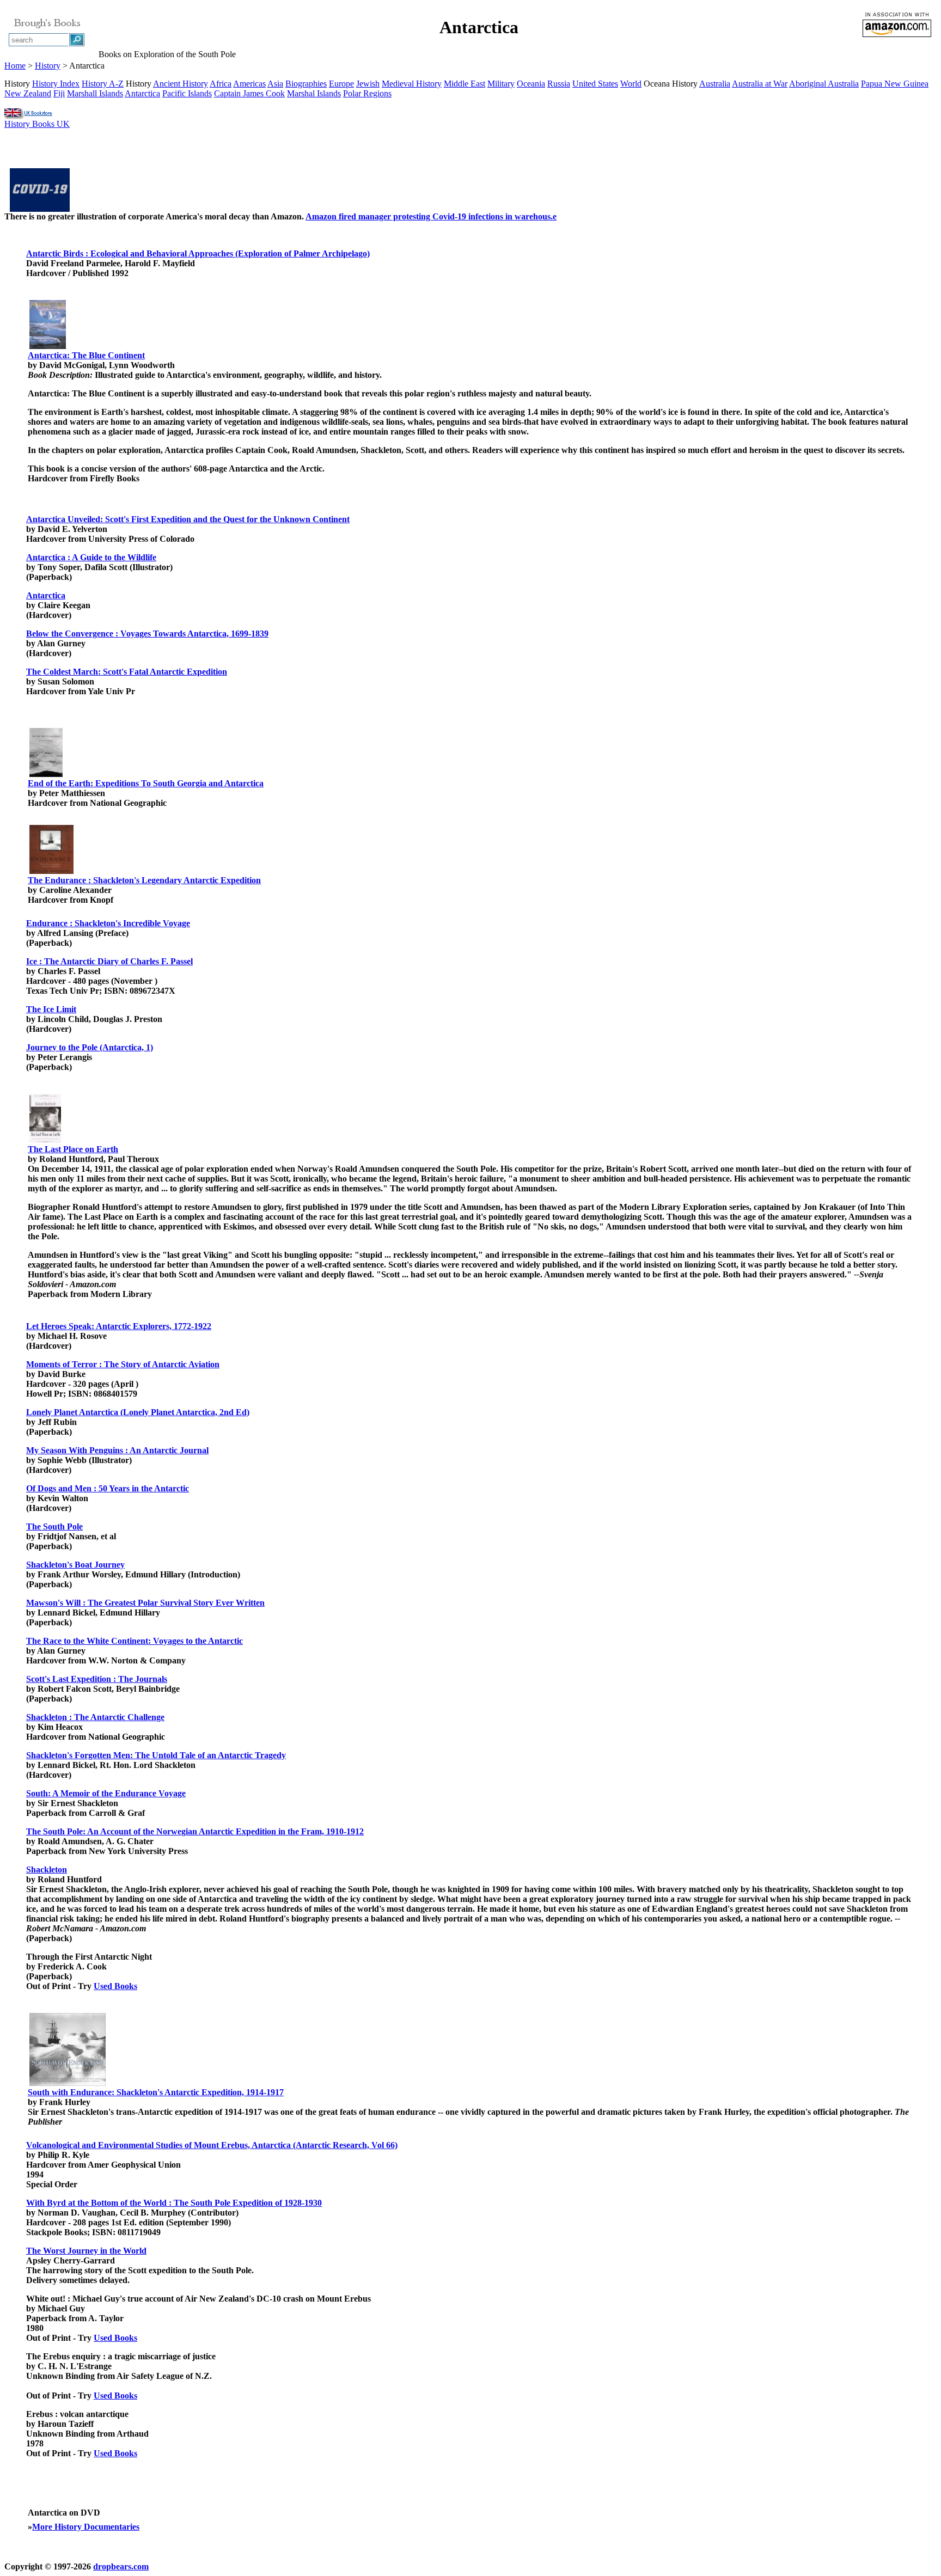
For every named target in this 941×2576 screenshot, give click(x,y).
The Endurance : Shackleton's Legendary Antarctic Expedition (144, 880)
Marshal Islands (314, 93)
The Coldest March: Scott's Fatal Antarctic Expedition (127, 672)
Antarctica (142, 93)
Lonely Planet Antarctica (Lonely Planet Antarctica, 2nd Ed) (138, 1412)
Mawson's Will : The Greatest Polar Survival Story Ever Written (145, 1603)
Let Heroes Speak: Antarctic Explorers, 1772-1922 (119, 1326)
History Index (56, 84)
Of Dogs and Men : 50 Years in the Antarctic (108, 1488)
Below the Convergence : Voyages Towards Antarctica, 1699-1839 (147, 634)
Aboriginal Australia (824, 84)
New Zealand (28, 93)
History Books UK (37, 124)
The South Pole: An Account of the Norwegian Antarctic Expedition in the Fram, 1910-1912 (195, 1831)
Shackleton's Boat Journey (75, 1565)
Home (15, 66)
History (48, 66)
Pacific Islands (187, 93)
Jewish (368, 84)
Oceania (531, 84)
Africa (221, 84)
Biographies (306, 84)
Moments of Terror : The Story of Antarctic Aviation (123, 1364)
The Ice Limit (51, 1009)
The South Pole (54, 1526)
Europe (341, 84)
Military (501, 84)
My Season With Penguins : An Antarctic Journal (117, 1450)
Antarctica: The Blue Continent (86, 355)
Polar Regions (367, 93)
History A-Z (103, 84)
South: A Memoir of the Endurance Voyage (106, 1793)
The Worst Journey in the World (86, 2251)
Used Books (115, 1986)
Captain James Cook (249, 93)
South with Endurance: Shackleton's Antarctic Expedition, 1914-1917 (156, 2092)
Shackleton (47, 1870)
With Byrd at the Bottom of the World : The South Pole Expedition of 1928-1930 (174, 2203)
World (631, 84)
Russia (559, 84)
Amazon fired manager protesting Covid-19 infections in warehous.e (431, 216)
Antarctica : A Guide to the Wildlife (91, 557)
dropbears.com (121, 2566)
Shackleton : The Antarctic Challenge (95, 1717)
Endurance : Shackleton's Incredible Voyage (108, 923)
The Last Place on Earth (73, 1149)
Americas (249, 84)
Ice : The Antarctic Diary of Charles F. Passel (109, 961)
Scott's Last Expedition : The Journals (97, 1679)
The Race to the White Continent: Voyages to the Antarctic (135, 1641)
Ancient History (181, 84)
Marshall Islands (95, 93)
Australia (715, 84)
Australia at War (760, 84)
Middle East (465, 84)
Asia (275, 84)
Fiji (59, 93)
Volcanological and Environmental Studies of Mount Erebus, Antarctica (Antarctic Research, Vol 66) (212, 2145)
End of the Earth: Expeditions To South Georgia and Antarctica (146, 783)
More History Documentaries (86, 2527)
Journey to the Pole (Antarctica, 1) (90, 1047)
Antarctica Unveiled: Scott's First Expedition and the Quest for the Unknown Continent (188, 519)
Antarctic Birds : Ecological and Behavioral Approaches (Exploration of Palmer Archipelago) (198, 253)
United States (595, 84)
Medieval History (412, 84)
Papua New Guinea (895, 84)
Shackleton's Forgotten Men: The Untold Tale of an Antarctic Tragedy (156, 1755)
